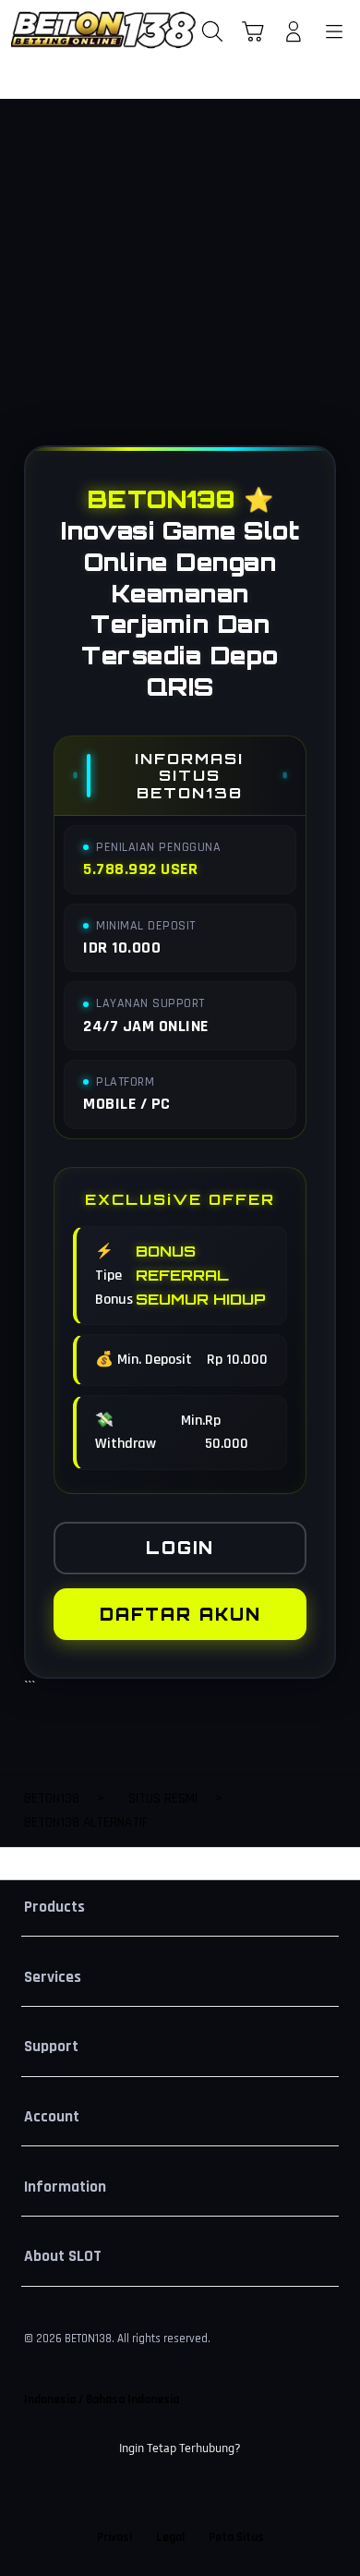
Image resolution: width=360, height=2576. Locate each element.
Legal (170, 2537)
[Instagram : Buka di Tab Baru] (200, 2494)
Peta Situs (236, 2537)
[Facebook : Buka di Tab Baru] (120, 2494)
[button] (253, 31)
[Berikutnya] (340, 288)
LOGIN (180, 1548)
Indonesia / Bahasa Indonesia (102, 2400)
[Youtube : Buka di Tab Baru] (240, 2494)
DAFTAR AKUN (180, 1614)
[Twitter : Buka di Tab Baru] (160, 2494)
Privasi (114, 2537)
